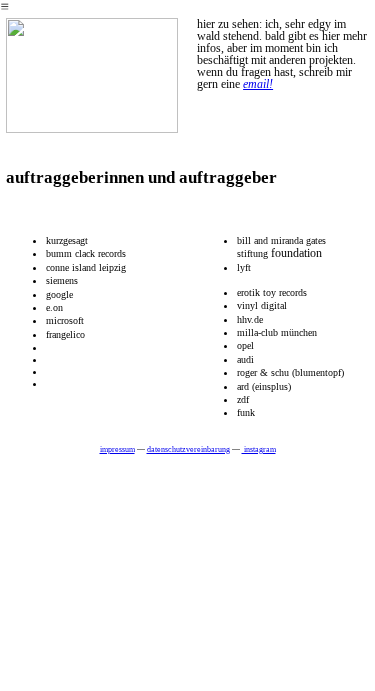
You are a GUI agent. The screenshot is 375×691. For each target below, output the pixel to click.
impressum (117, 449)
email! (258, 84)
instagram (259, 449)
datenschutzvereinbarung (188, 449)
